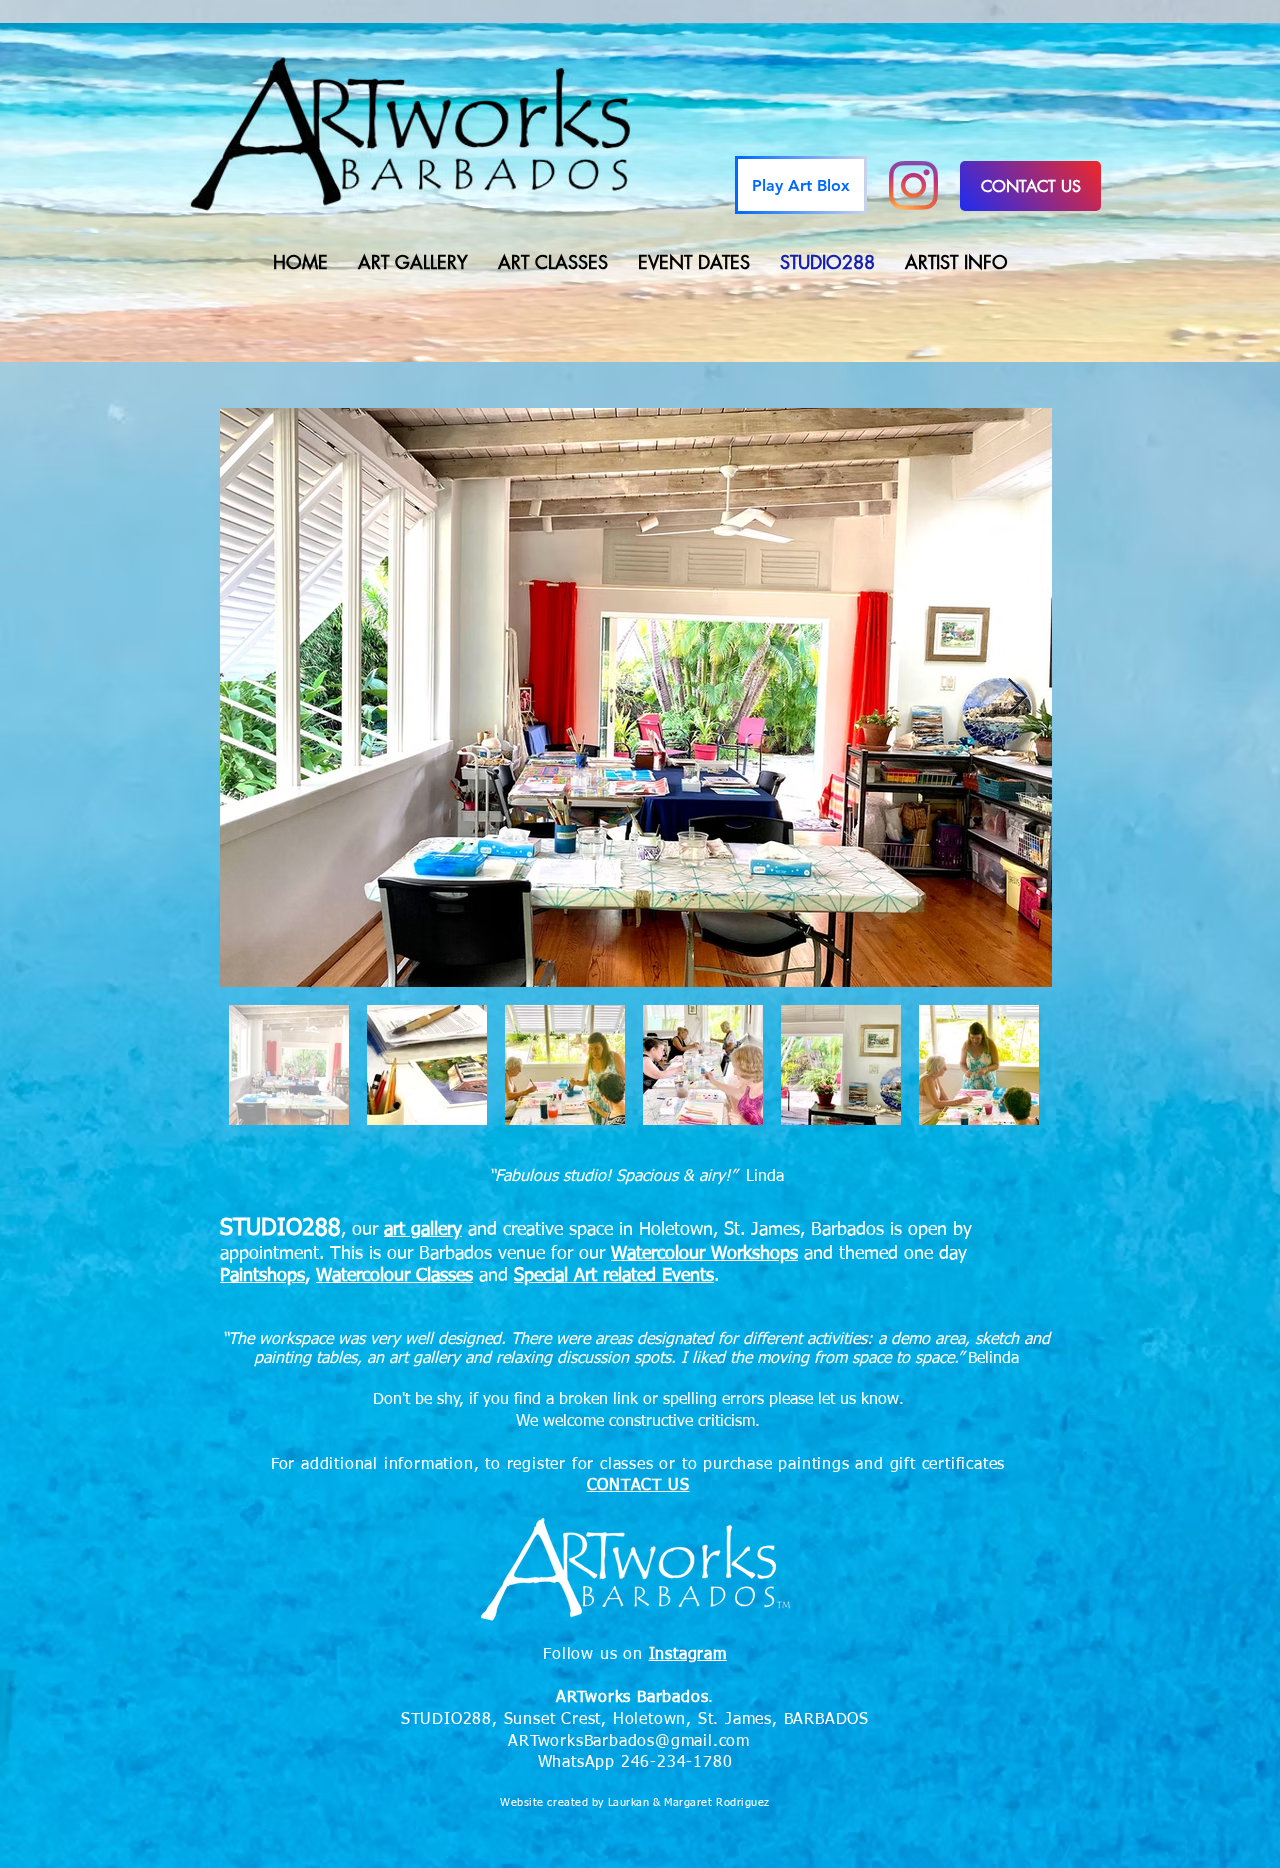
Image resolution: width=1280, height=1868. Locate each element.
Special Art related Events (614, 1276)
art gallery (423, 1230)
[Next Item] (1017, 697)
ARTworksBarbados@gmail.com (629, 1742)
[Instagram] (913, 185)
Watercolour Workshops (704, 1254)
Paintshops (262, 1276)
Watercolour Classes (394, 1276)
